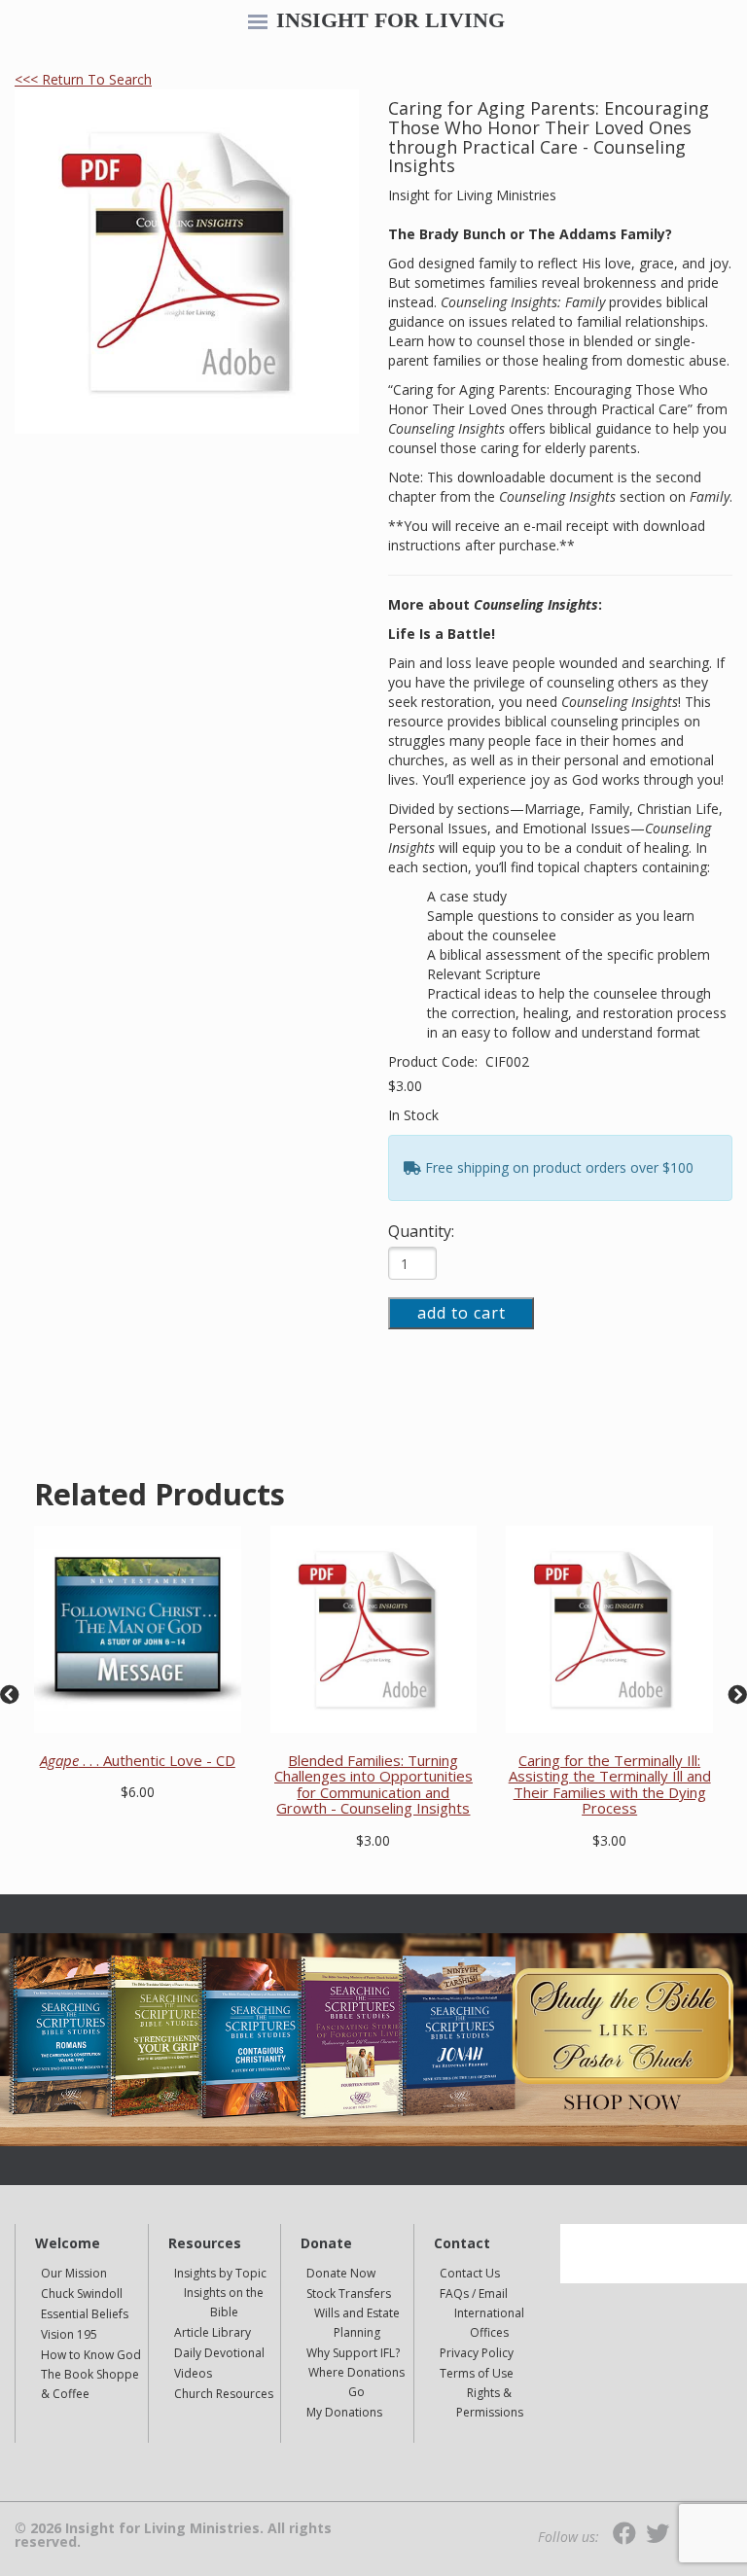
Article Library (213, 2332)
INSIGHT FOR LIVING (391, 20)
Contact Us (470, 2273)
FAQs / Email (474, 2294)
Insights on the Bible (224, 2302)
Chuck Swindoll (82, 2294)
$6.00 (138, 1792)
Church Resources (224, 2394)
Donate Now (341, 2273)
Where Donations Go (356, 2382)
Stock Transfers (349, 2294)
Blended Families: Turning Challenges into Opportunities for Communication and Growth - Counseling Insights (373, 1784)
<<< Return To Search (83, 79)
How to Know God (91, 2355)
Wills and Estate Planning (357, 2323)
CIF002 (507, 1061)
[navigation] (258, 23)
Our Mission (74, 2273)
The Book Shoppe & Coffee (90, 2384)
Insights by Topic (220, 2273)
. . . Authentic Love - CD (138, 1760)
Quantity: (421, 1231)
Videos (193, 2373)
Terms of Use (477, 2373)
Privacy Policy (477, 2353)
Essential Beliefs (85, 2314)
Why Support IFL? (353, 2353)
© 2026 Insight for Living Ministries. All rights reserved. (173, 2535)
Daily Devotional (219, 2353)
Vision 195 (69, 2334)
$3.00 (405, 1086)
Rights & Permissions (490, 2402)
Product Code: (435, 1061)
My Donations (344, 2412)
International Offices (489, 2323)
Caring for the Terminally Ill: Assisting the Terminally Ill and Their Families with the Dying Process (610, 1784)
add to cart (462, 1313)
